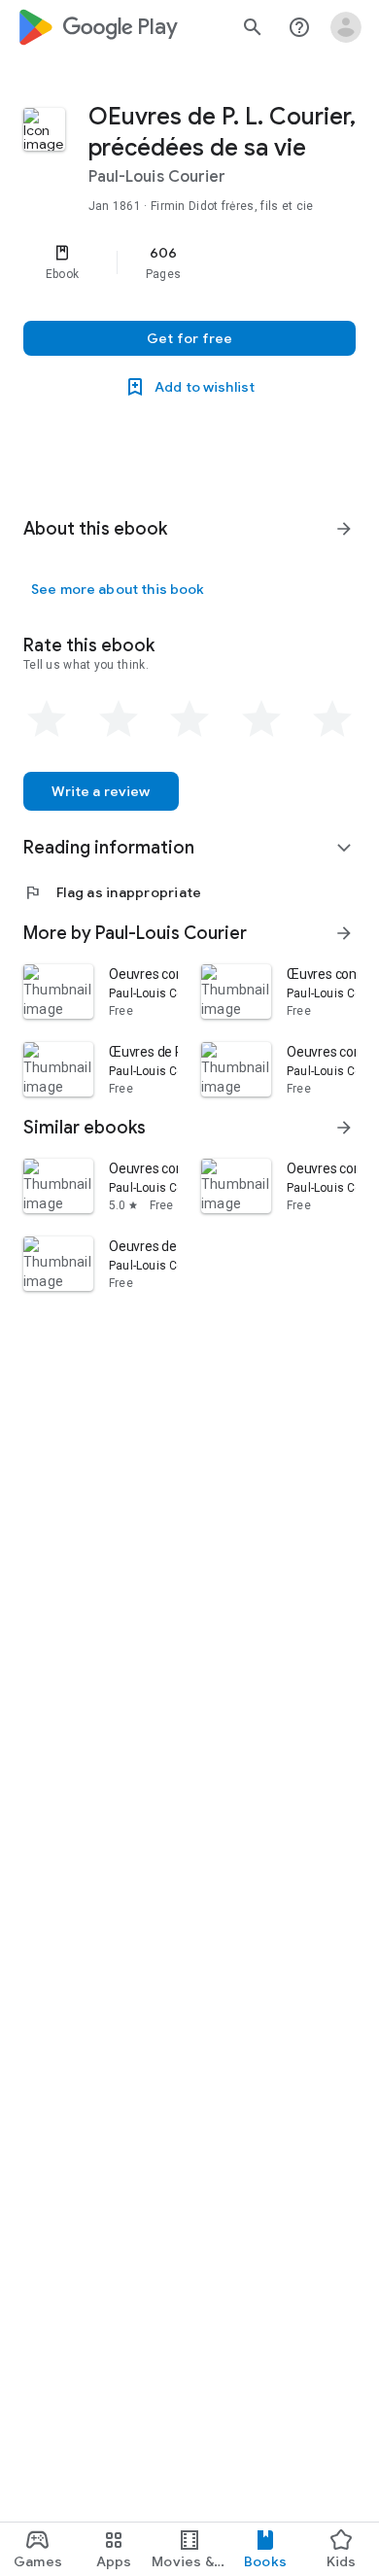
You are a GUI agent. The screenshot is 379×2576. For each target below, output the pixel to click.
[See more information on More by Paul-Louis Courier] (344, 933)
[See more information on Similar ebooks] (344, 1128)
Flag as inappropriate (112, 892)
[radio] (47, 719)
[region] (189, 262)
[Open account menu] (346, 27)
